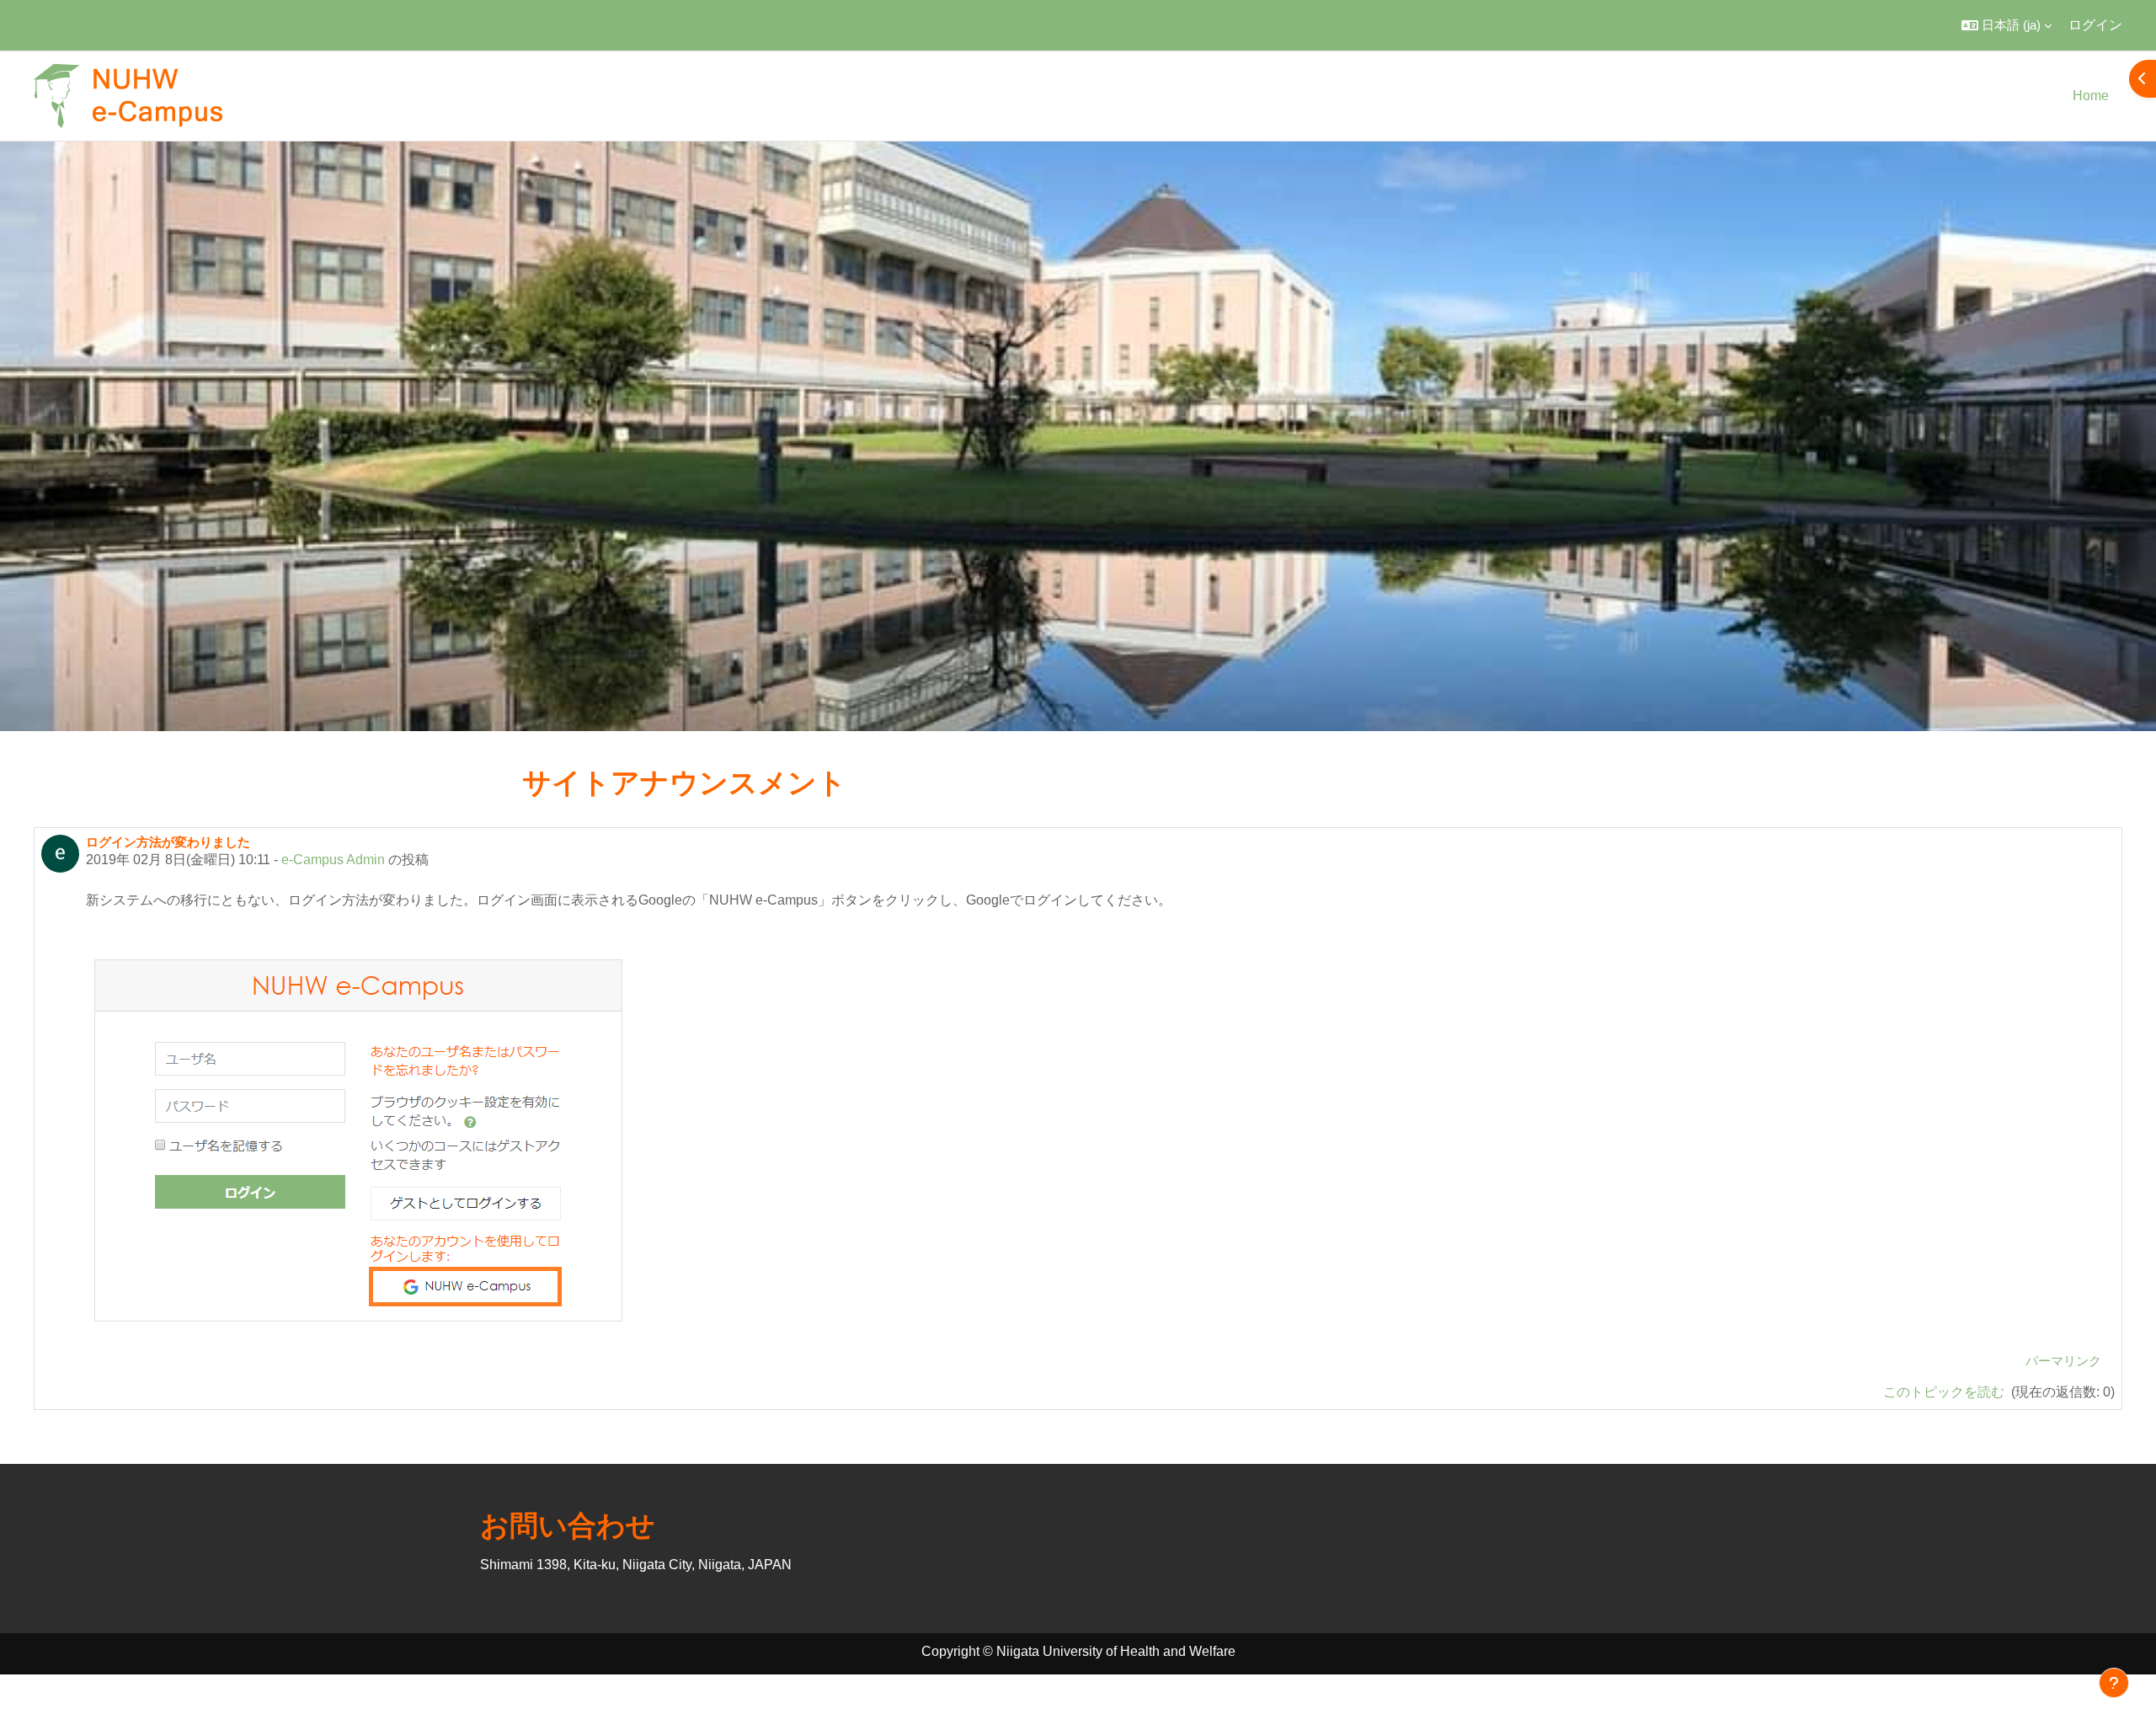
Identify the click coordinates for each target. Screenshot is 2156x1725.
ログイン (2095, 25)
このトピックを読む (1945, 1392)
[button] (2007, 25)
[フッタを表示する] (2114, 1683)
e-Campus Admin (333, 860)
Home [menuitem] (2091, 96)
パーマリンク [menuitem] (2063, 1361)
